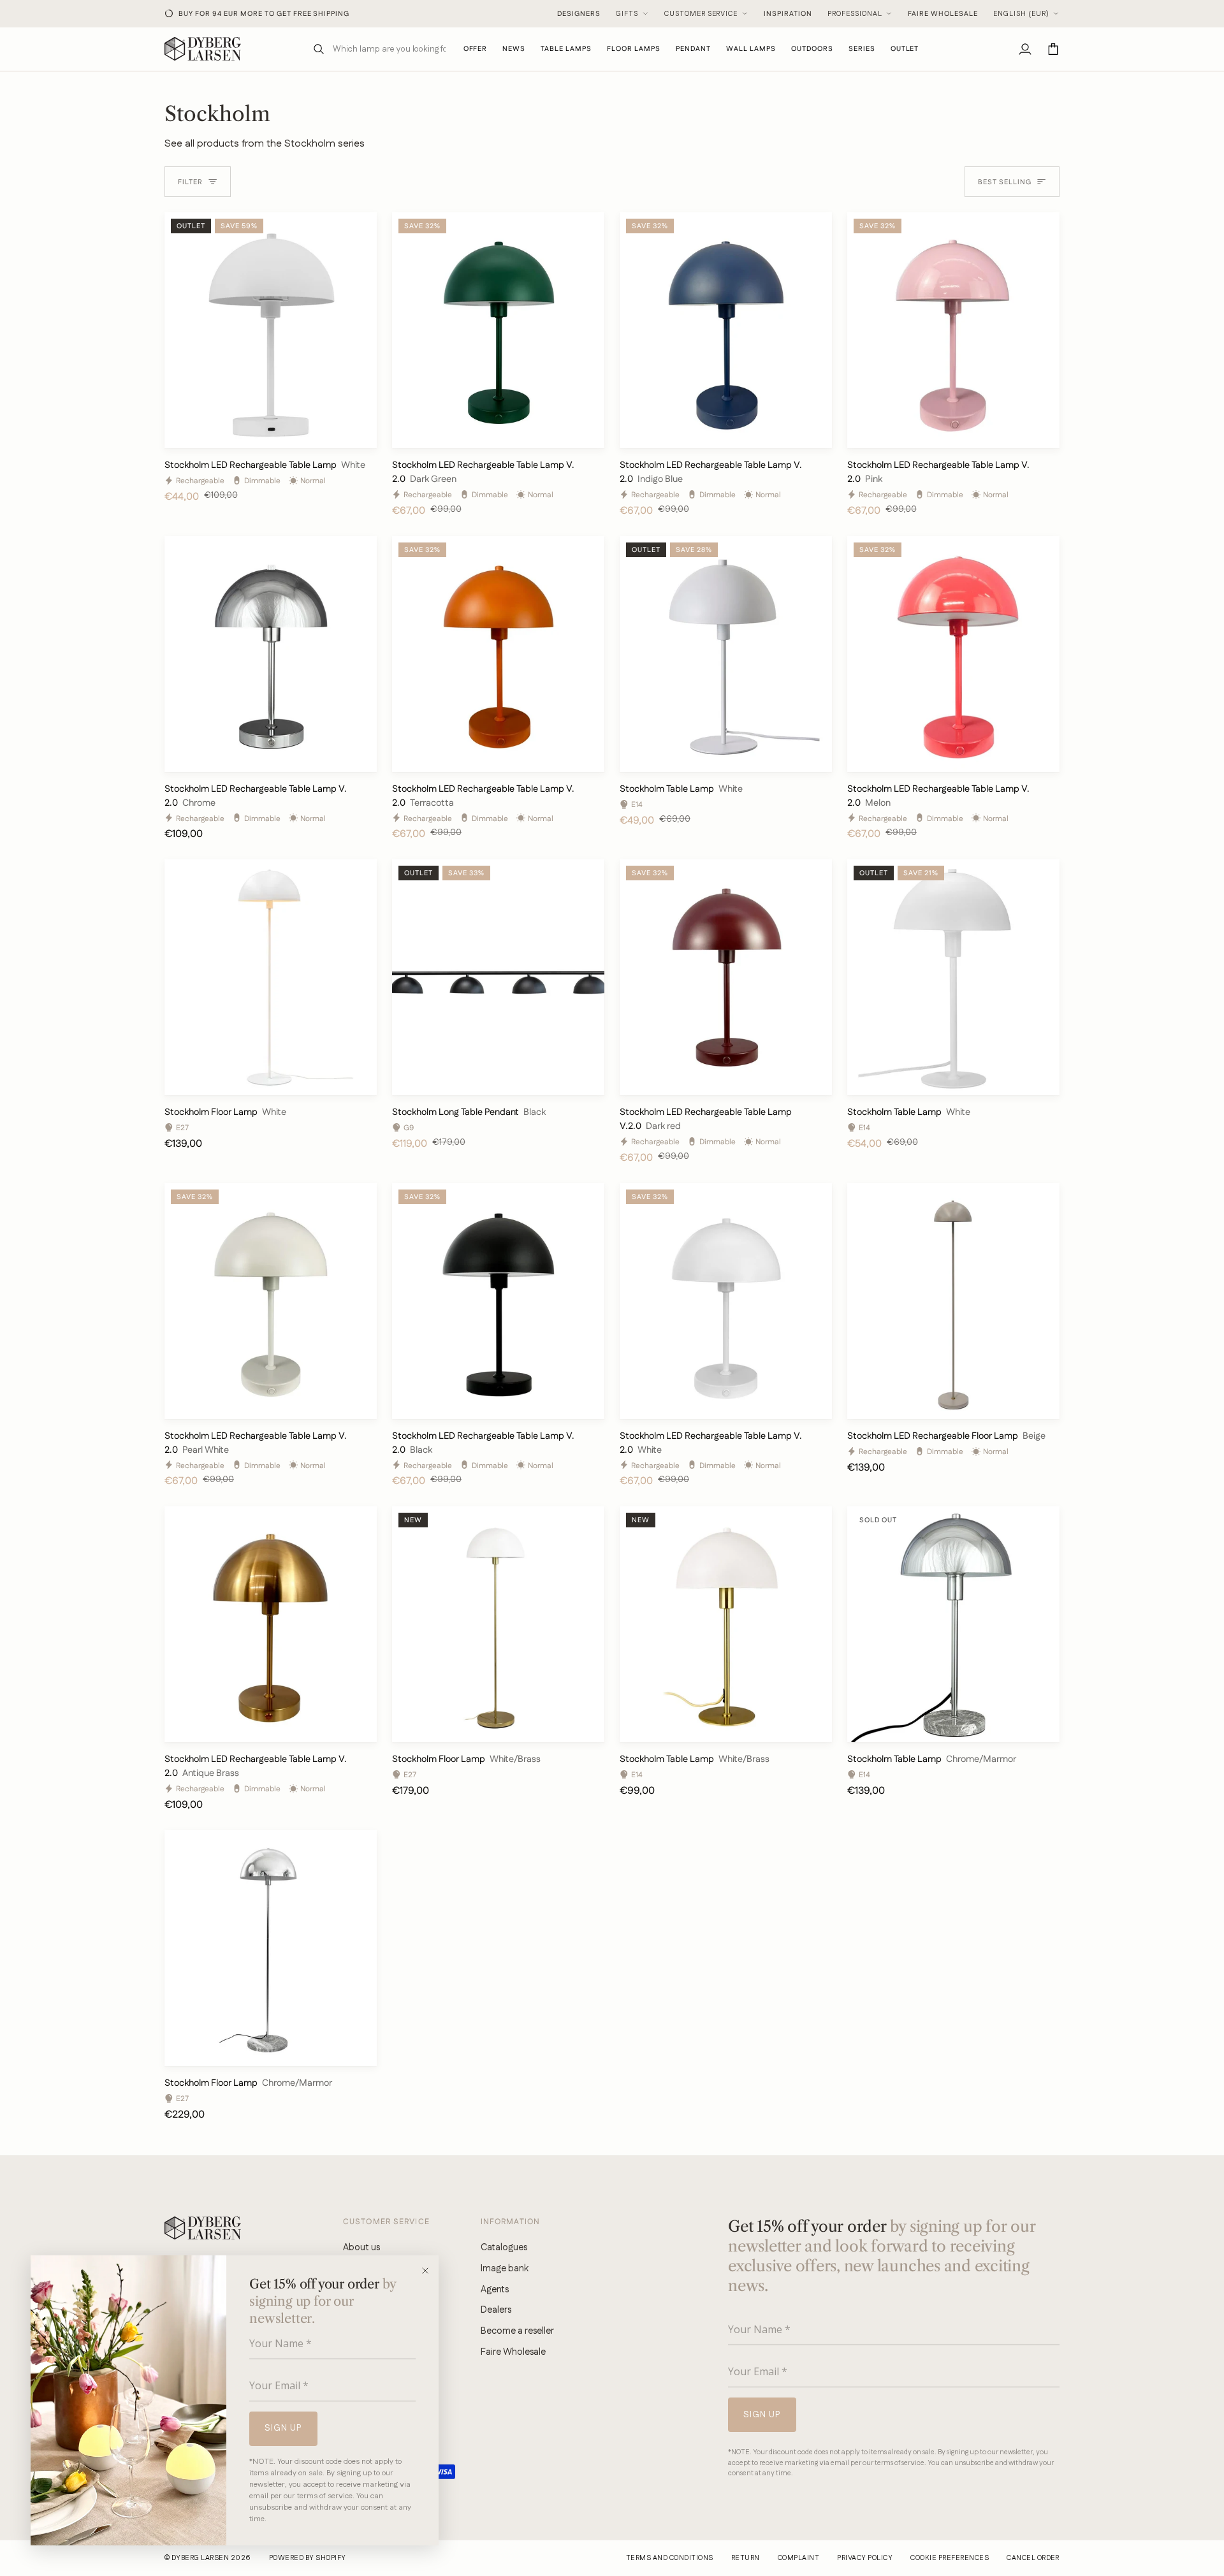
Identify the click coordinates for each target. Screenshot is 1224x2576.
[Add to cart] (356, 433)
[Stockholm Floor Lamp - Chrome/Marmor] (271, 1948)
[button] (566, 49)
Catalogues (504, 2247)
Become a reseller (517, 2331)
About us (361, 2247)
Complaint (798, 2558)
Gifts (627, 14)
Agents (495, 2289)
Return (746, 2558)
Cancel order (1033, 2558)
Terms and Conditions (670, 2558)
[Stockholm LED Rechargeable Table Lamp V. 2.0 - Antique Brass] (271, 1624)
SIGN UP (283, 2428)
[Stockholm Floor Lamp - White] (271, 977)
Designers (579, 14)
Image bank (505, 2268)
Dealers (496, 2310)
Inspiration (788, 14)
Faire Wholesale (943, 14)
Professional (855, 14)
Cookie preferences (950, 2558)
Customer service (701, 14)
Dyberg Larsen (200, 2558)
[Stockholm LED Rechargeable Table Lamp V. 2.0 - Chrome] (271, 654)
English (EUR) (1021, 14)
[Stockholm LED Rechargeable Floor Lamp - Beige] (953, 1301)
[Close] (429, 2271)
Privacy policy (865, 2558)
